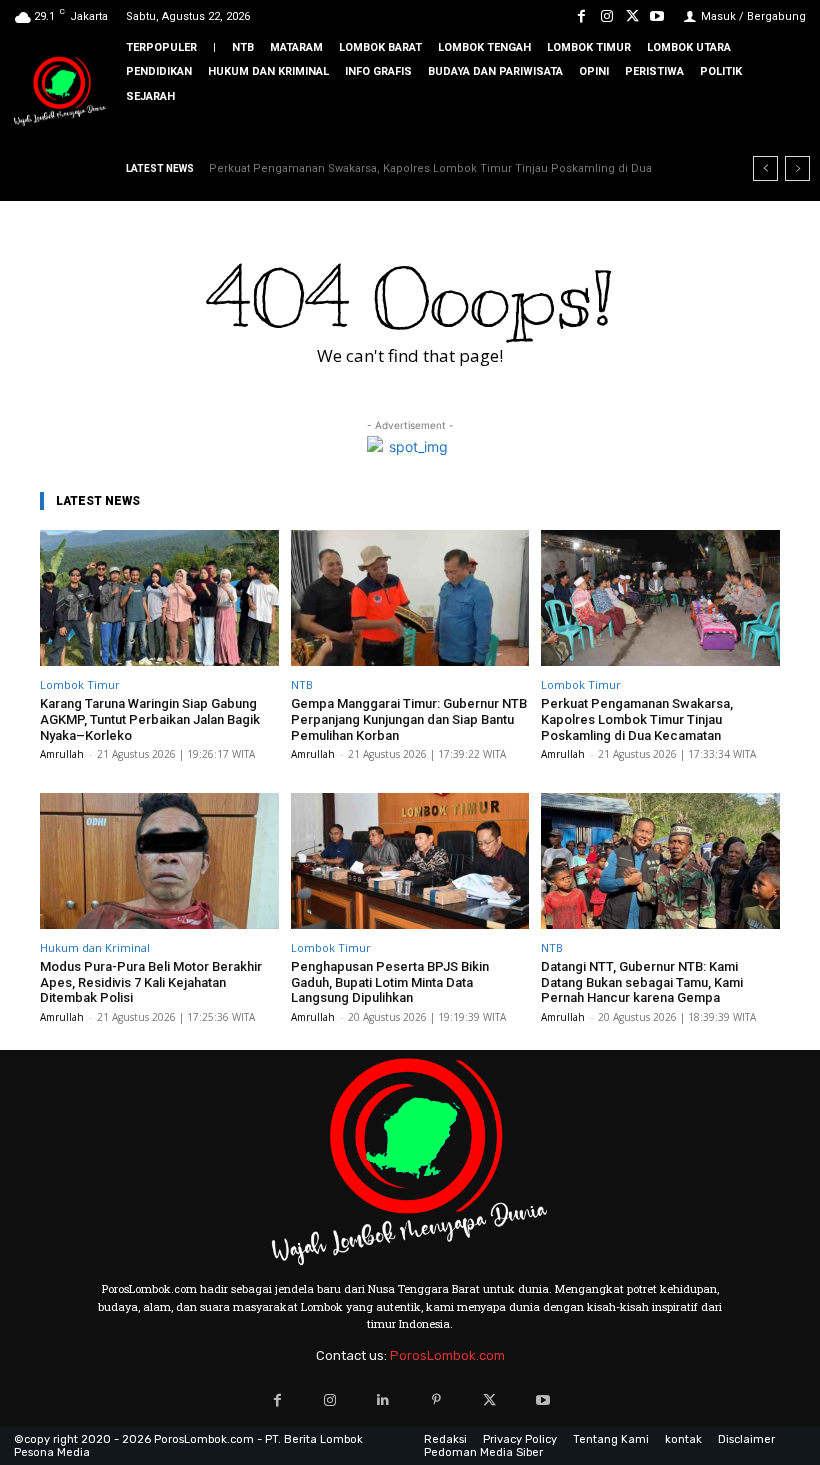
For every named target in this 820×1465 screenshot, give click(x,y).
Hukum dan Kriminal (95, 947)
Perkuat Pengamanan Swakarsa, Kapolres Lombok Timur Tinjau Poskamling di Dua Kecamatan (637, 719)
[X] (632, 16)
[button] (789, 130)
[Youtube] (657, 16)
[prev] (765, 168)
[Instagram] (606, 16)
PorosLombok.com (447, 1355)
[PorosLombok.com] (60, 92)
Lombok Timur (80, 684)
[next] (797, 168)
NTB (302, 684)
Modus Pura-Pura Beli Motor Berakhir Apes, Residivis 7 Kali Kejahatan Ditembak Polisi (151, 982)
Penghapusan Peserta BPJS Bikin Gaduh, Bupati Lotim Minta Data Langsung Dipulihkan (390, 982)
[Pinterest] (436, 1400)
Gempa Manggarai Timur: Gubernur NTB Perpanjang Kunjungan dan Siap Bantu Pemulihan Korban (409, 719)
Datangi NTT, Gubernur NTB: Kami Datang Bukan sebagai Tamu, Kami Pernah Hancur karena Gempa (642, 982)
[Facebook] (581, 16)
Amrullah (62, 754)
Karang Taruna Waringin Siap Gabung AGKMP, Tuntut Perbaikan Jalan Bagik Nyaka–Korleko (150, 719)
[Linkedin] (383, 1400)
